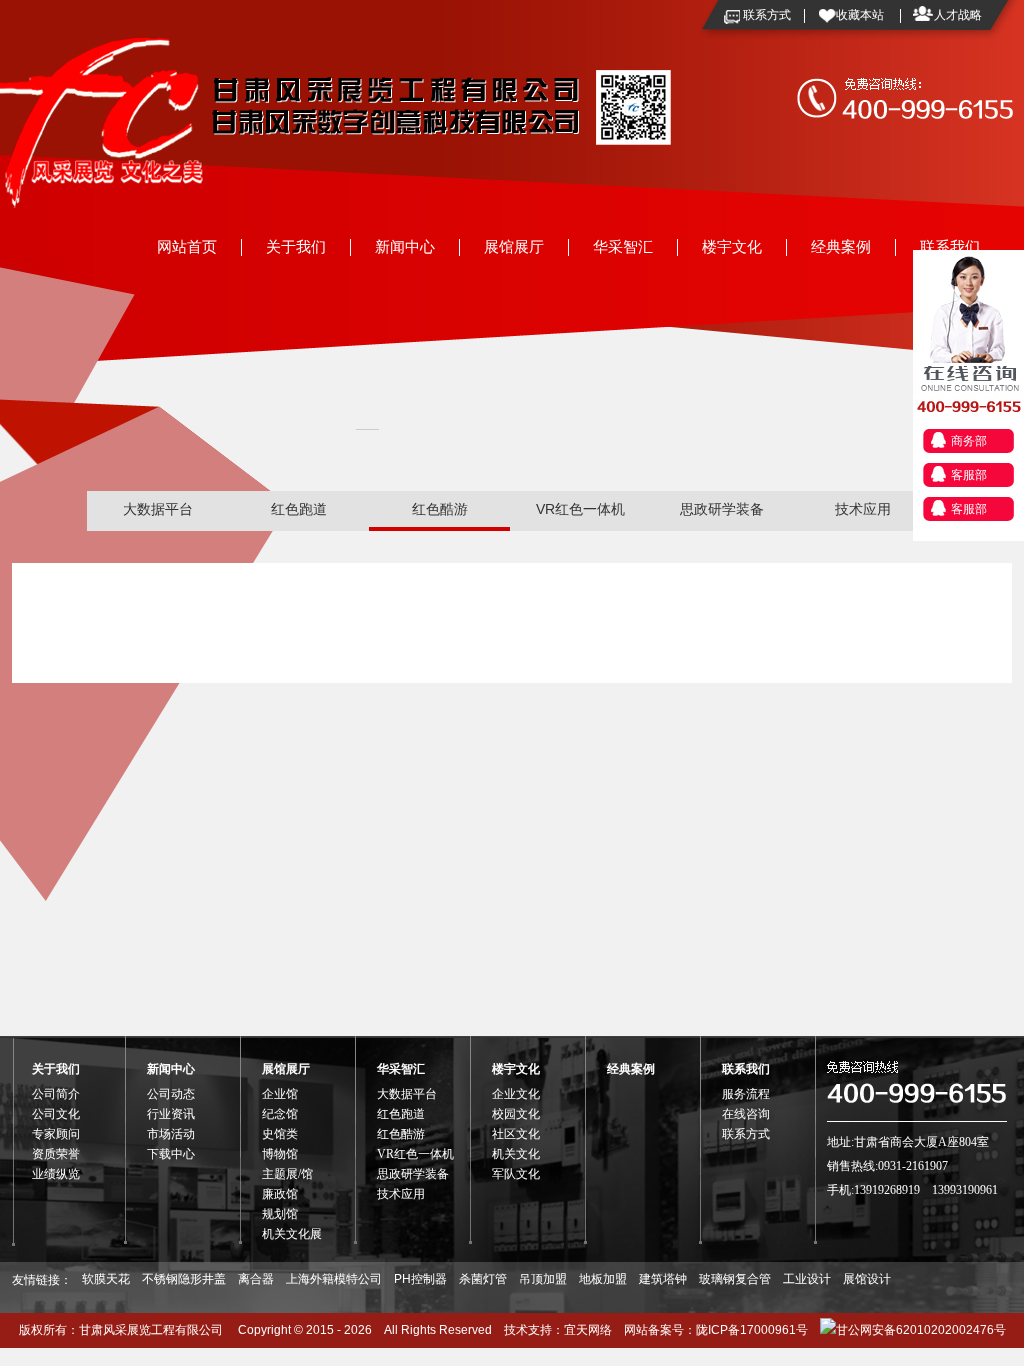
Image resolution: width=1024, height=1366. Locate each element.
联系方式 (767, 15)
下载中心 (171, 1154)
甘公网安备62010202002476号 (921, 1330)
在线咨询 (746, 1114)
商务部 (969, 441)
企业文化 (516, 1094)
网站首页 (187, 246)
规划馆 (280, 1214)
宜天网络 (588, 1330)
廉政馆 (280, 1194)
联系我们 (950, 246)
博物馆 (280, 1154)
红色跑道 (299, 509)
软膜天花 (106, 1279)
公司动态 (171, 1094)
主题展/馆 (287, 1174)
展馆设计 (867, 1279)
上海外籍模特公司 (334, 1279)
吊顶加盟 (543, 1279)
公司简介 (56, 1094)
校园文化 (516, 1114)
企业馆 (280, 1094)
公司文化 (56, 1114)
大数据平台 (158, 509)
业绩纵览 (56, 1174)
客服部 (969, 475)
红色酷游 (440, 509)
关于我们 (296, 246)
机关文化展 (292, 1234)
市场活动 (171, 1134)
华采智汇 (623, 246)
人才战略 (958, 15)
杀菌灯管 (483, 1279)
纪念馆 (280, 1114)
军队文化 (516, 1174)
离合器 (256, 1279)
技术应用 (863, 509)
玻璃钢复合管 (735, 1279)
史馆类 (280, 1134)
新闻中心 (405, 246)
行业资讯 (171, 1114)
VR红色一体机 (580, 509)
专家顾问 (56, 1134)
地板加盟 (603, 1279)
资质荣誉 (56, 1154)
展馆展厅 (514, 246)
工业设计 (807, 1279)
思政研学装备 (722, 509)
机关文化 (516, 1154)
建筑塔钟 (663, 1279)
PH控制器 (420, 1279)
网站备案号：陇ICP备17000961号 (716, 1330)
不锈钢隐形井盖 (184, 1279)
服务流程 (746, 1094)
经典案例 (841, 246)
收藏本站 (860, 15)
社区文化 (516, 1134)
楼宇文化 (732, 246)
